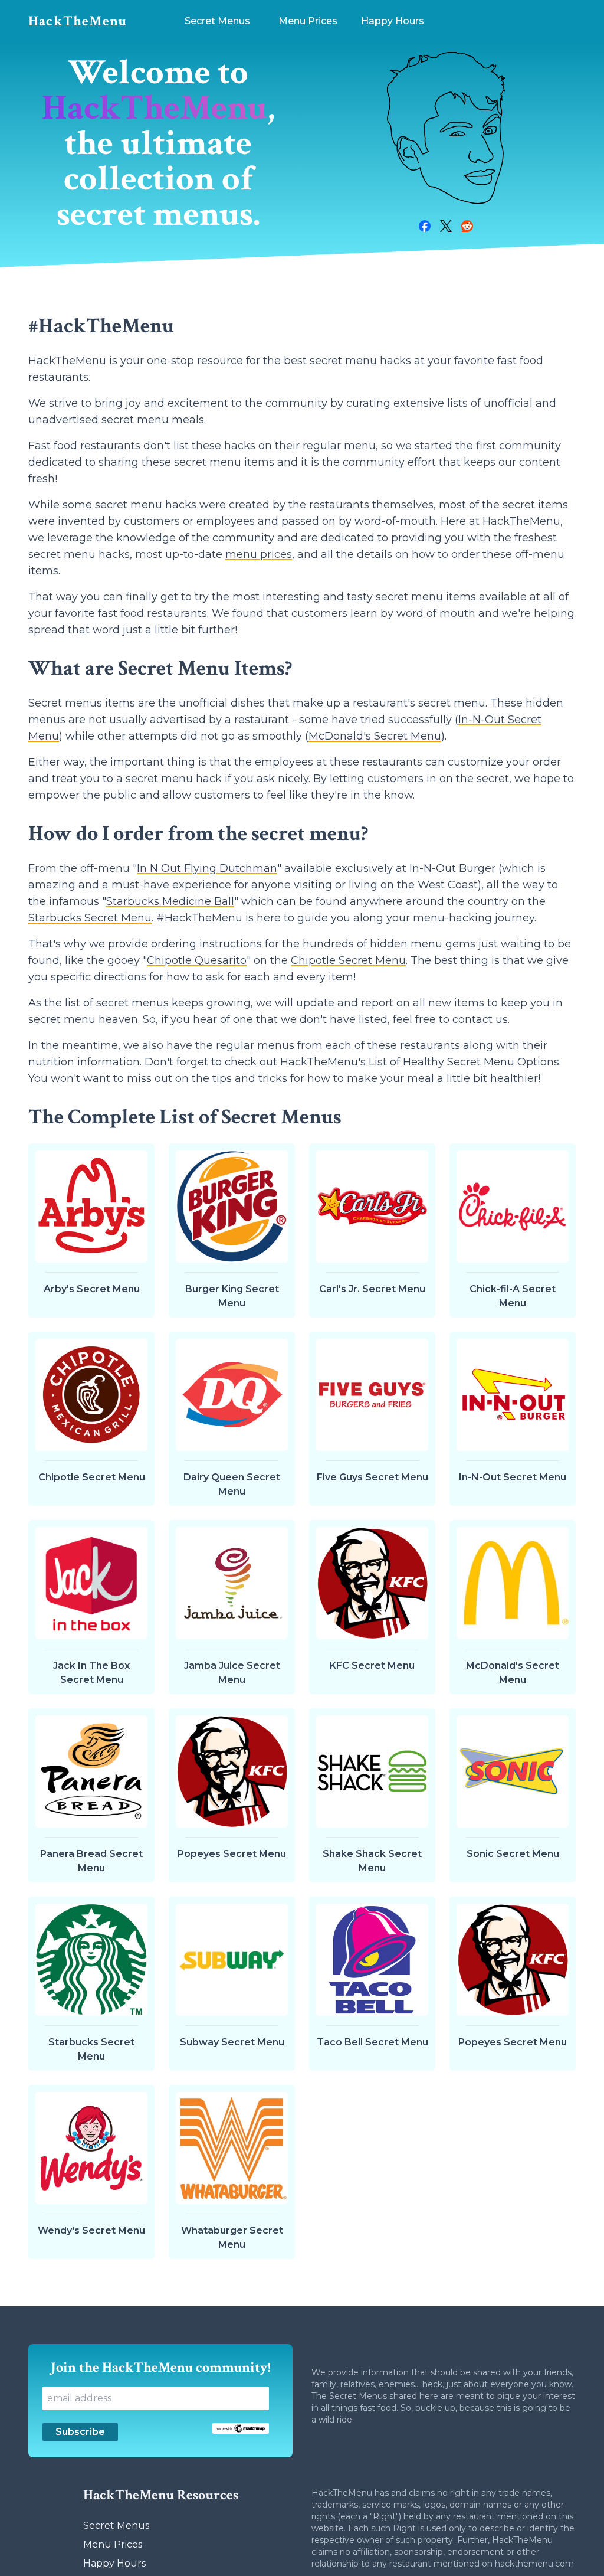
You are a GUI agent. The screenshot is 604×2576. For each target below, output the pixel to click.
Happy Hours (114, 2563)
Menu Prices (113, 2544)
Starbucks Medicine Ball (170, 901)
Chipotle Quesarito (197, 960)
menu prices (259, 554)
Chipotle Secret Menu (348, 960)
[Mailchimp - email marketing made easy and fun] (241, 2428)
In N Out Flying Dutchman (207, 868)
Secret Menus (116, 2526)
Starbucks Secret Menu (90, 918)
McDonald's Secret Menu (375, 736)
